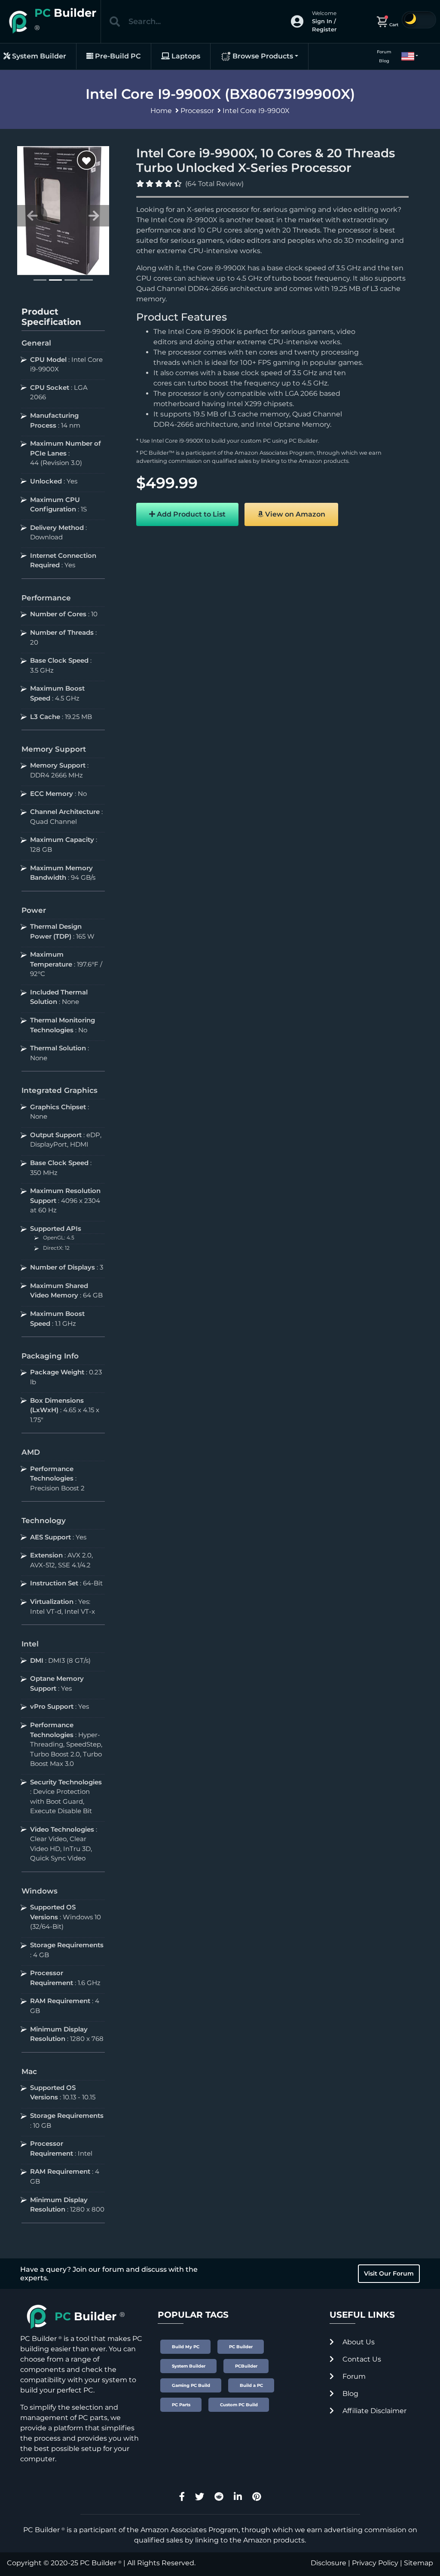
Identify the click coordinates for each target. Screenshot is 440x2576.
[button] (406, 56)
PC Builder (303, 441)
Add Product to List (190, 514)
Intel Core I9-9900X (256, 111)
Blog (384, 61)
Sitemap (419, 2563)
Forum (384, 52)
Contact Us (361, 2359)
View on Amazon (294, 514)
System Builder (38, 56)
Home (161, 111)
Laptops (185, 56)
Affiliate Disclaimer (374, 2411)
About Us (358, 2342)
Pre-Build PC (117, 56)
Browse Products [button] (262, 56)
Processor (197, 111)
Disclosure (328, 2563)
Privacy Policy (375, 2563)
